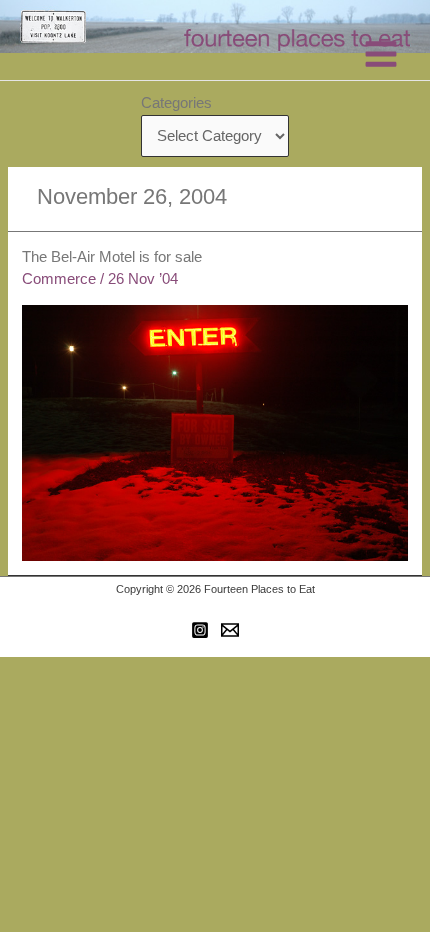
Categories (176, 103)
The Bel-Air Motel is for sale (112, 257)
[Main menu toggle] (381, 54)
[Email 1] (230, 630)
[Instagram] (200, 630)
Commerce (59, 279)
